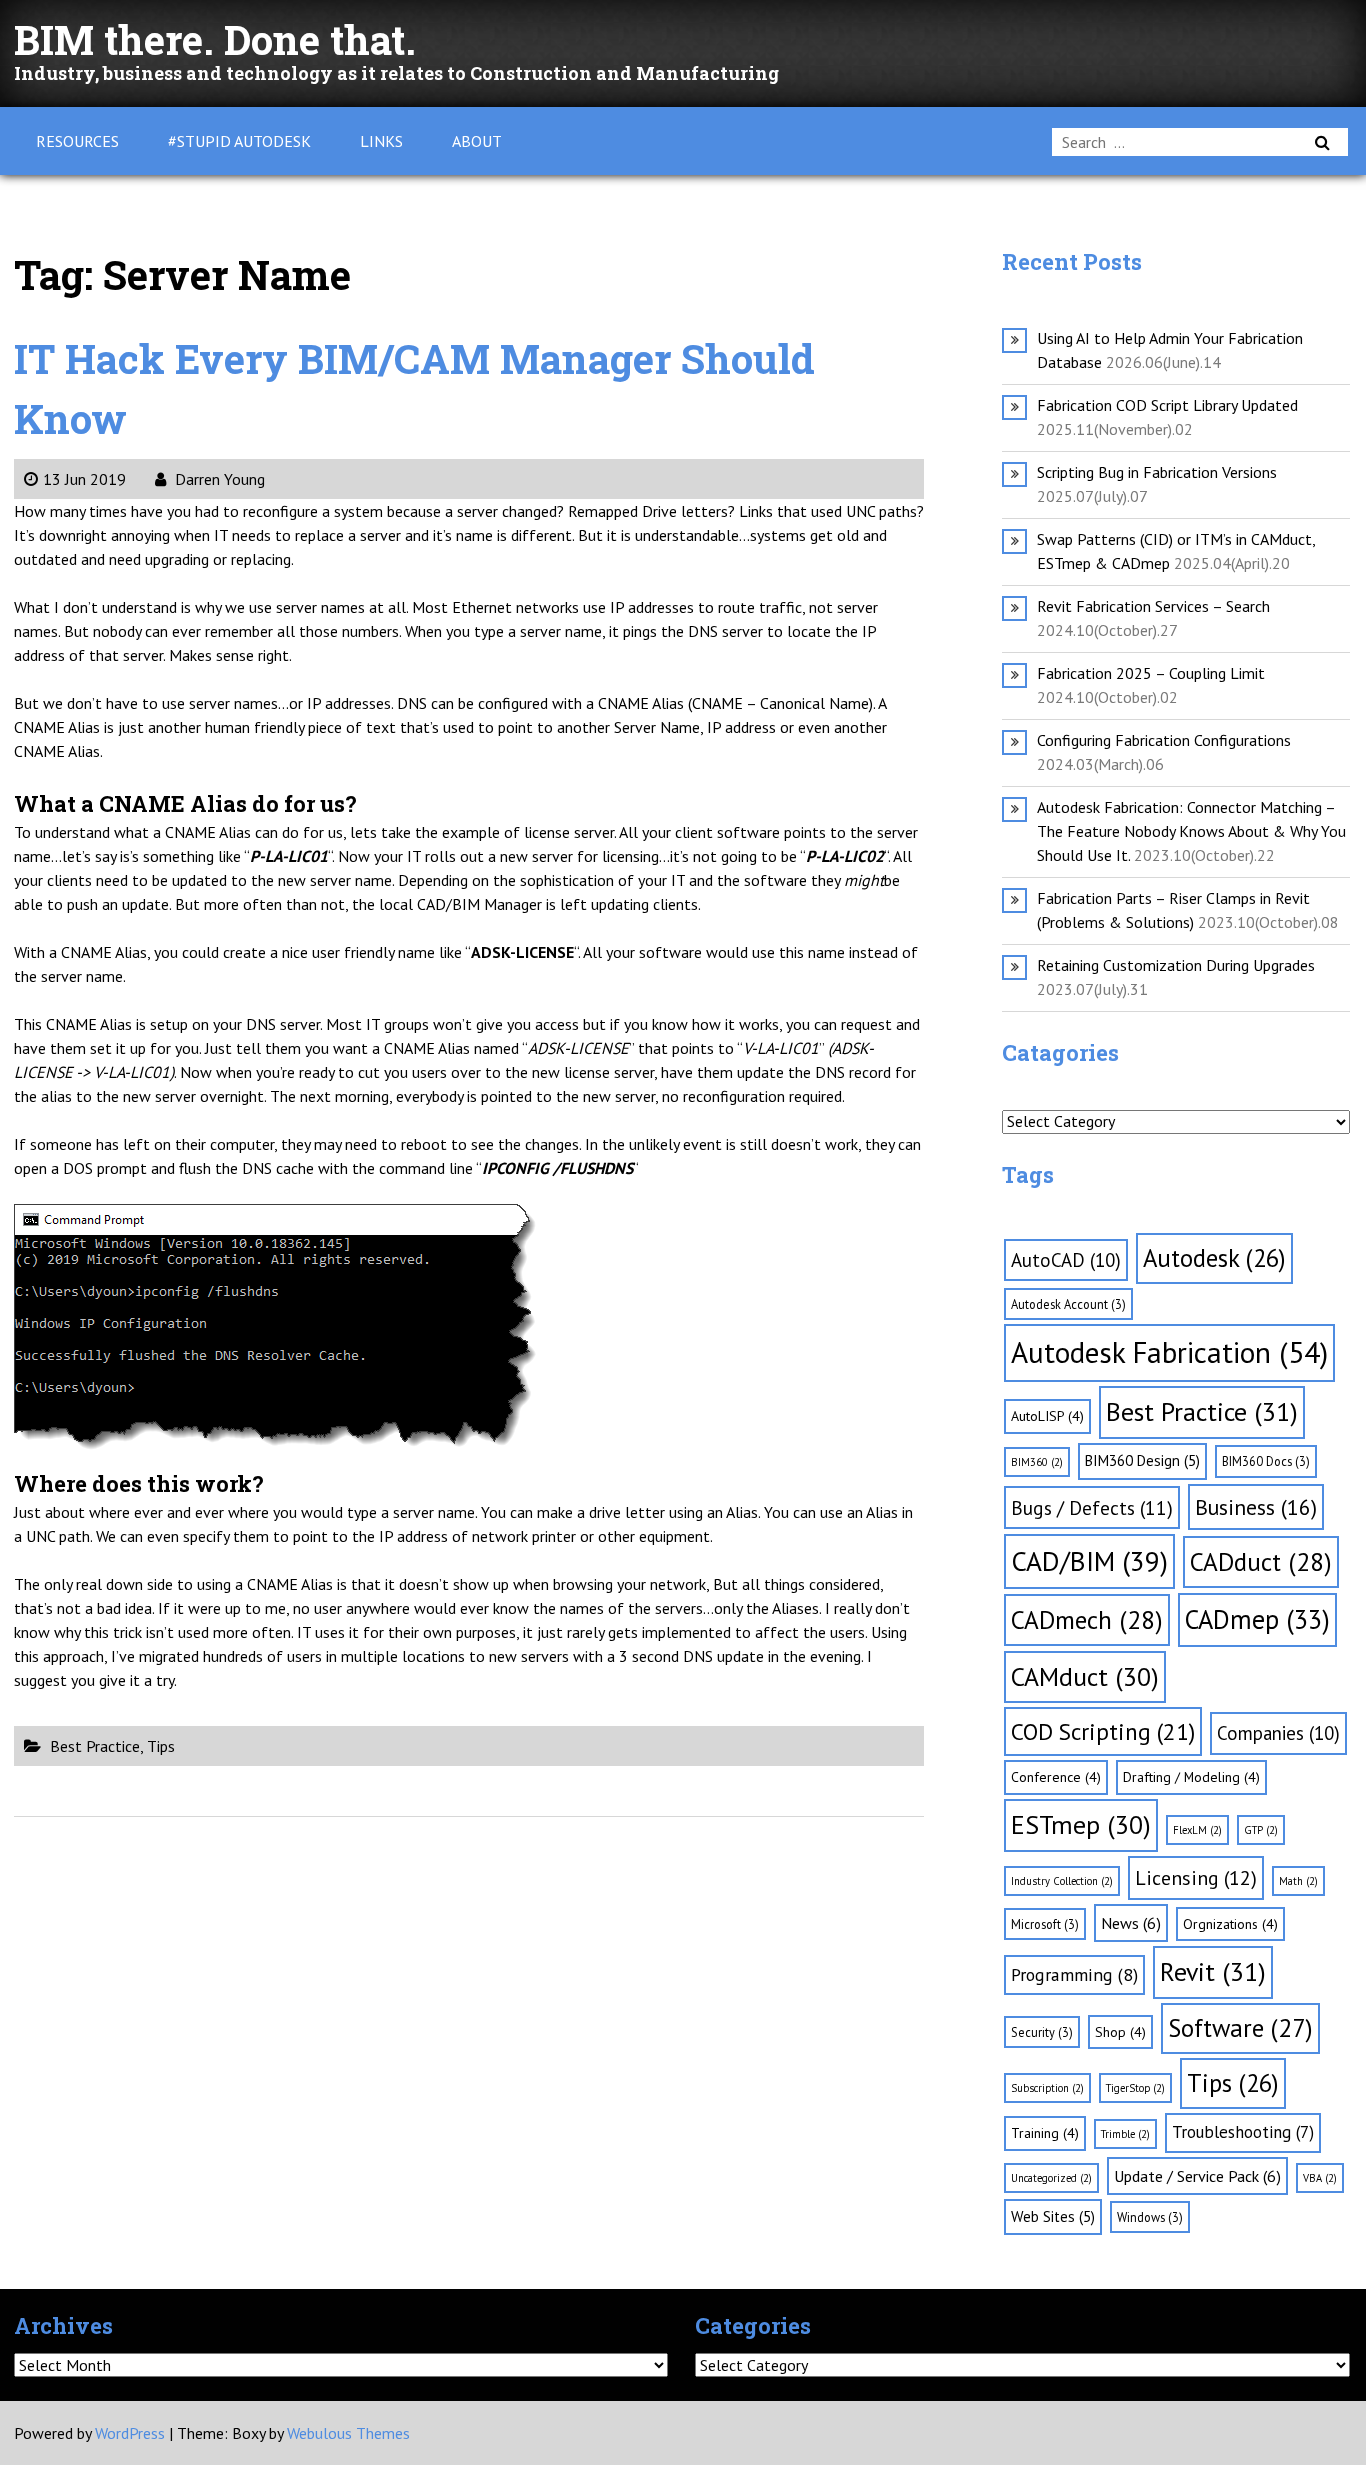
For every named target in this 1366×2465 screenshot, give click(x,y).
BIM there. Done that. (215, 39)
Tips (161, 1746)
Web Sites (1053, 2216)
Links (381, 141)
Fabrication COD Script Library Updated (1167, 405)
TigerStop (1135, 2088)
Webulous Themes (348, 2433)
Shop (1120, 2032)
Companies (1278, 1733)
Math (1298, 1881)
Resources (77, 141)
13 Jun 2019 (84, 479)
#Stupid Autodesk (239, 141)
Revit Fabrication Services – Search (1153, 606)
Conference (1056, 1777)
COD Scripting (1103, 1731)
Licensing (1196, 1878)
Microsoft (1045, 1924)
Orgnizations (1230, 1924)
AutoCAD (1066, 1260)
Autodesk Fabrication (1169, 1352)
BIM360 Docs (1266, 1461)
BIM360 (1037, 1462)
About (477, 141)
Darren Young (218, 479)
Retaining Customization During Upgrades (1176, 965)
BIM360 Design (1142, 1460)
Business (1256, 1507)
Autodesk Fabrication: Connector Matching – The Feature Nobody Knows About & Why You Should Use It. (1191, 831)
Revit (1213, 1971)
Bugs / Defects (1092, 1507)
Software (1240, 2028)
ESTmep (1081, 1824)
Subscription (1047, 2088)
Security (1042, 2032)
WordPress (130, 2433)
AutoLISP (1047, 1416)
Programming (1074, 1974)
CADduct (1261, 1561)
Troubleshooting (1243, 2132)
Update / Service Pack (1197, 2176)
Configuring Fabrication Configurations (1164, 740)
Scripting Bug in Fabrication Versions (1157, 472)
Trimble (1125, 2134)
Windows (1150, 2217)
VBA (1320, 2178)
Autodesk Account (1068, 1304)
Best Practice (95, 1746)
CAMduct (1085, 1676)
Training (1045, 2133)
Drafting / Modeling (1191, 1777)
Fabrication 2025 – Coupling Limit (1151, 673)
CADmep (1257, 1619)
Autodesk (1214, 1258)
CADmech (1087, 1619)
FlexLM (1197, 1830)
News (1131, 1923)
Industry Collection (1062, 1881)
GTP (1261, 1830)
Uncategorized (1051, 2178)
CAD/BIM (1089, 1561)
